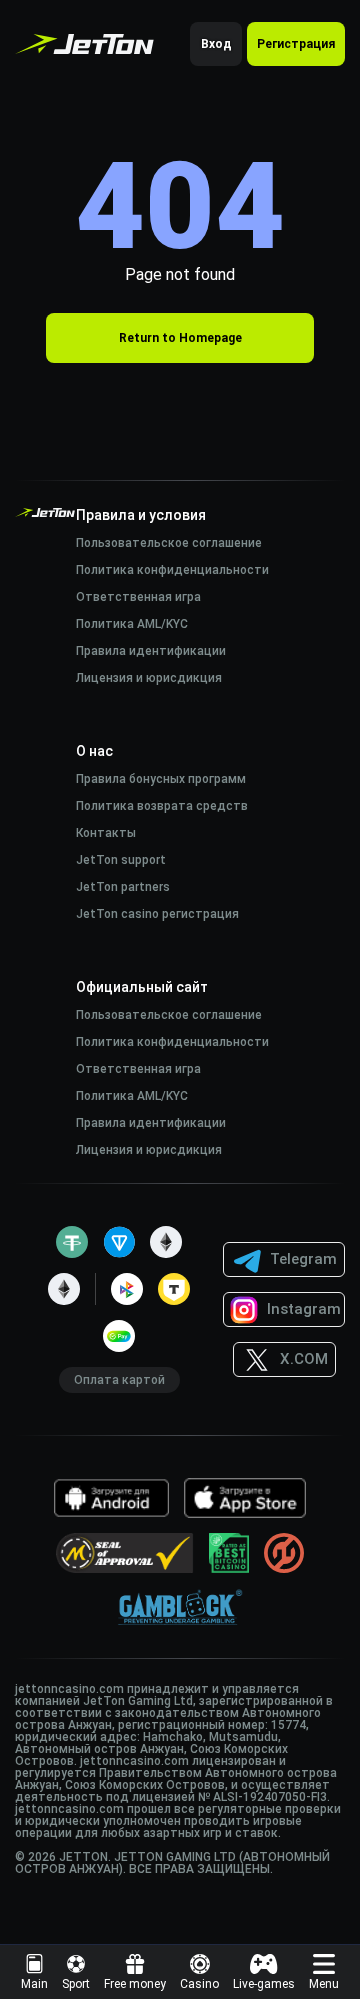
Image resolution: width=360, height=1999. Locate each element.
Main (34, 1984)
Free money (135, 1984)
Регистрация (296, 44)
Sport (76, 1984)
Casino (199, 1984)
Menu (324, 1984)
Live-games (264, 1984)
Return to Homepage (180, 338)
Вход (216, 44)
